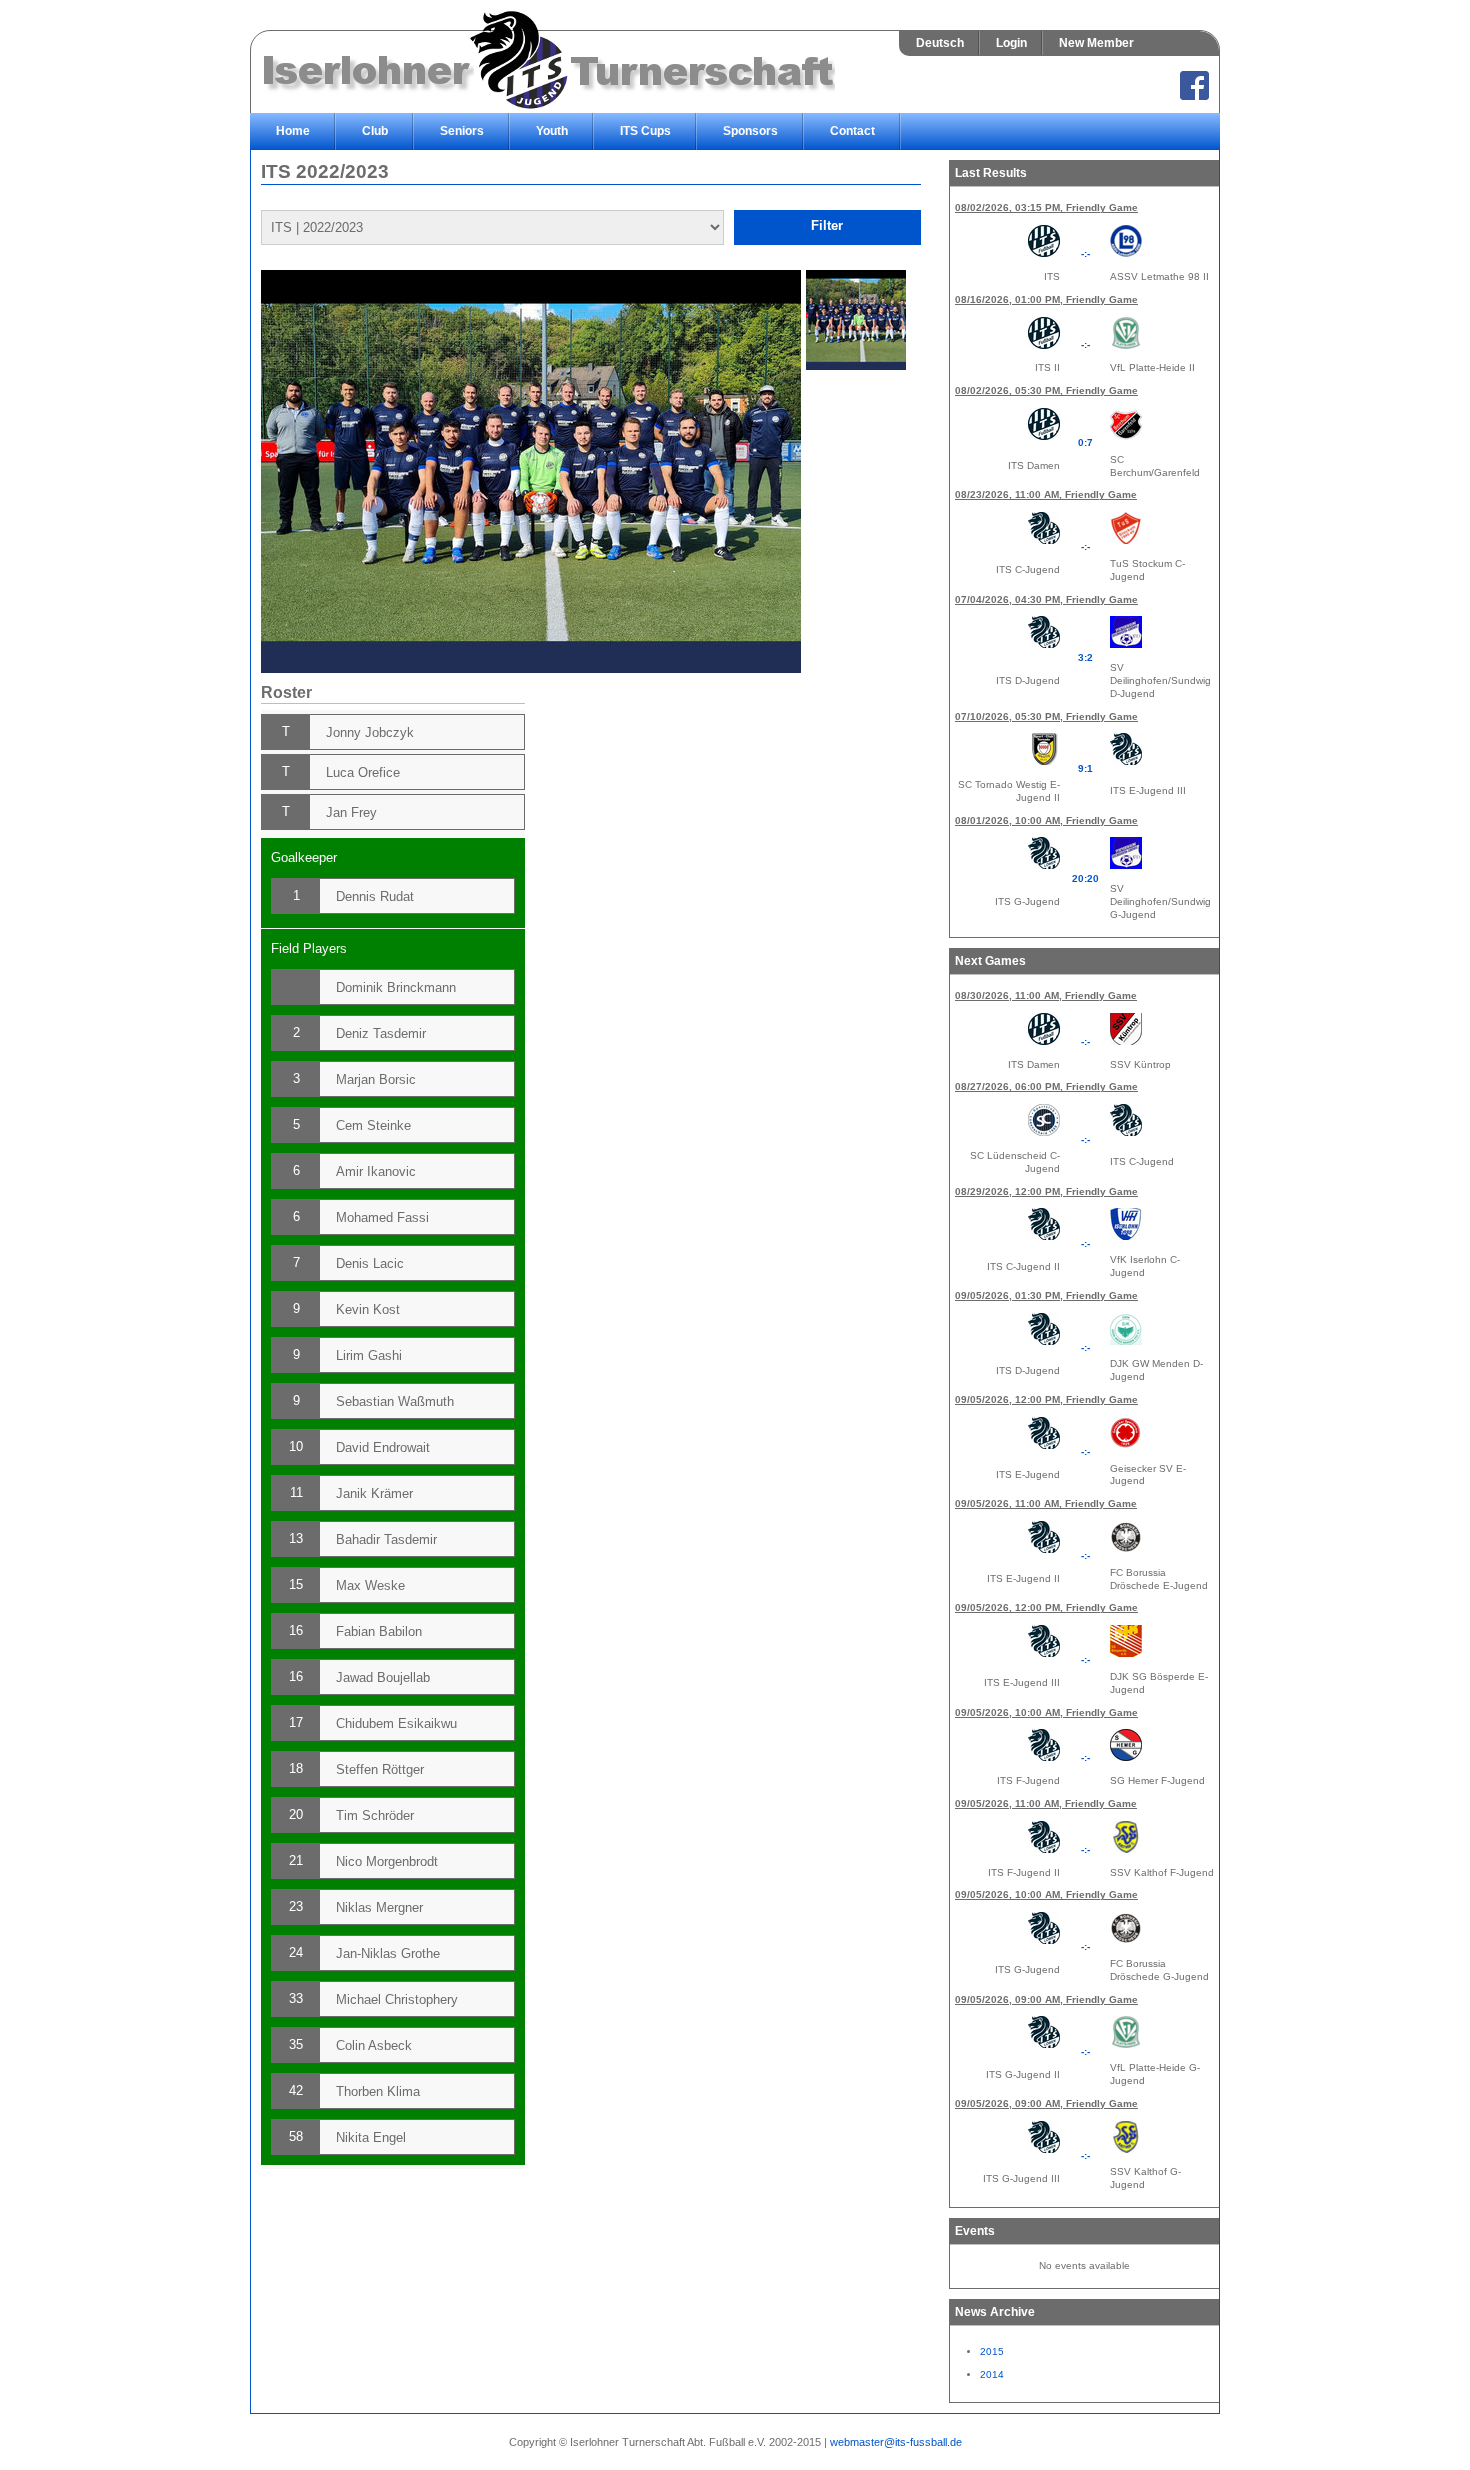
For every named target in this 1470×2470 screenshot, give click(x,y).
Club (375, 131)
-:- (1085, 253)
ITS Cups (645, 131)
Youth (552, 131)
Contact (852, 131)
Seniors (462, 131)
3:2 (1085, 657)
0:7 (1085, 442)
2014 (992, 2374)
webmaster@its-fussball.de (896, 2442)
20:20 (1085, 878)
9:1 (1085, 768)
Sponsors (750, 131)
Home (293, 131)
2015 (992, 2351)
